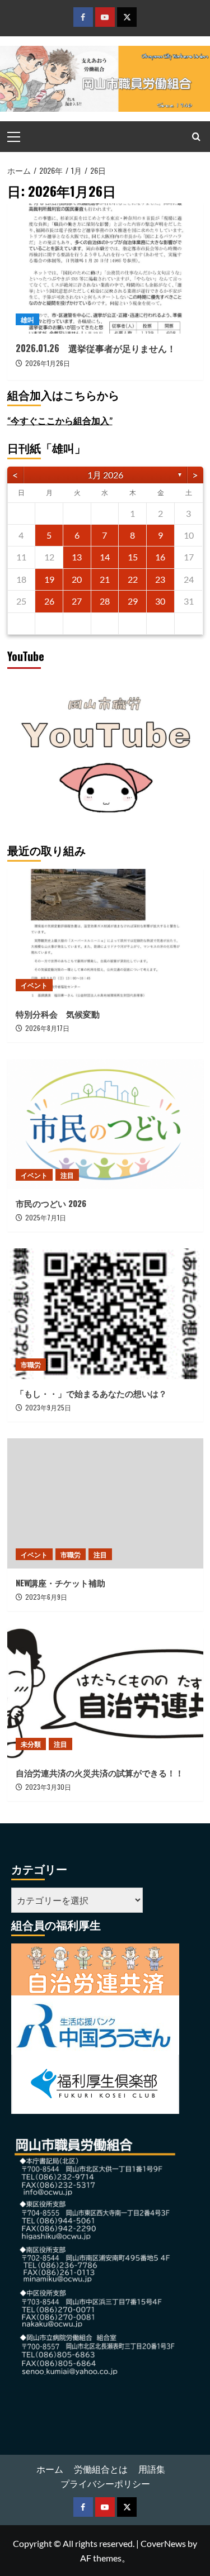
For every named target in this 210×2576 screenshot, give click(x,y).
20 (77, 579)
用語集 (152, 2469)
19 (49, 579)
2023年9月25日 (48, 1407)
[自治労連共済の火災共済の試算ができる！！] (105, 1693)
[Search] (196, 137)
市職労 (31, 1364)
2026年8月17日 (47, 1028)
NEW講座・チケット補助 (60, 1582)
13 (77, 557)
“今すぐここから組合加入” (60, 420)
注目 (67, 1175)
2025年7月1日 (46, 1217)
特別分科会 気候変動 (58, 1014)
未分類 (31, 1744)
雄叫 (27, 319)
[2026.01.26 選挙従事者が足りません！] (105, 268)
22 (133, 579)
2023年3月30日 (48, 1787)
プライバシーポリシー (105, 2484)
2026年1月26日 (48, 363)
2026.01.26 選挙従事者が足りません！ (96, 348)
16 (160, 557)
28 (105, 601)
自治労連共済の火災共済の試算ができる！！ (100, 1772)
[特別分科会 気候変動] (105, 934)
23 (160, 579)
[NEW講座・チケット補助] (105, 1503)
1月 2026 (105, 475)
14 (105, 557)
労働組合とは (101, 2469)
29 (133, 601)
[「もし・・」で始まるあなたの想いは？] (105, 1313)
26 (49, 601)
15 (133, 557)
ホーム (50, 2469)
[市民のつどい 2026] (105, 1124)
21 (105, 579)
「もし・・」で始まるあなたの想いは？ (91, 1393)
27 (77, 601)
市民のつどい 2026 (55, 1203)
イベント (34, 985)
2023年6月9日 (46, 1597)
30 (160, 601)
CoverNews (163, 2543)
